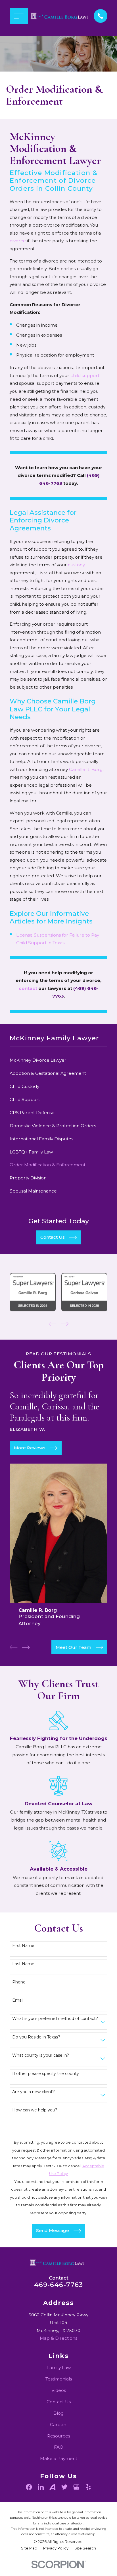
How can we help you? (35, 2110)
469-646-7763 (59, 2285)
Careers (59, 2425)
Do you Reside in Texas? (36, 2037)
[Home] (61, 16)
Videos (59, 2390)
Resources (59, 2436)
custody (76, 565)
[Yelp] (88, 2487)
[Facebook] (29, 2487)
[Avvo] (52, 2487)
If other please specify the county (46, 2074)
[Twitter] (64, 2487)
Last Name (23, 1964)
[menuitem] (58, 1060)
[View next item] (65, 1324)
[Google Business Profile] (76, 2487)
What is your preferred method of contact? (55, 2019)
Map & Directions (58, 2338)
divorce (18, 241)
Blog (58, 2413)
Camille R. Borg (86, 769)
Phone (19, 1982)
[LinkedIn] (41, 2487)
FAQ (59, 2447)
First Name (23, 1946)
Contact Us (59, 2402)
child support (85, 376)
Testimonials (59, 2379)
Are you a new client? (34, 2092)
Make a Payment (59, 2458)
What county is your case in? (41, 2055)
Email (18, 2000)
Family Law (59, 2368)
